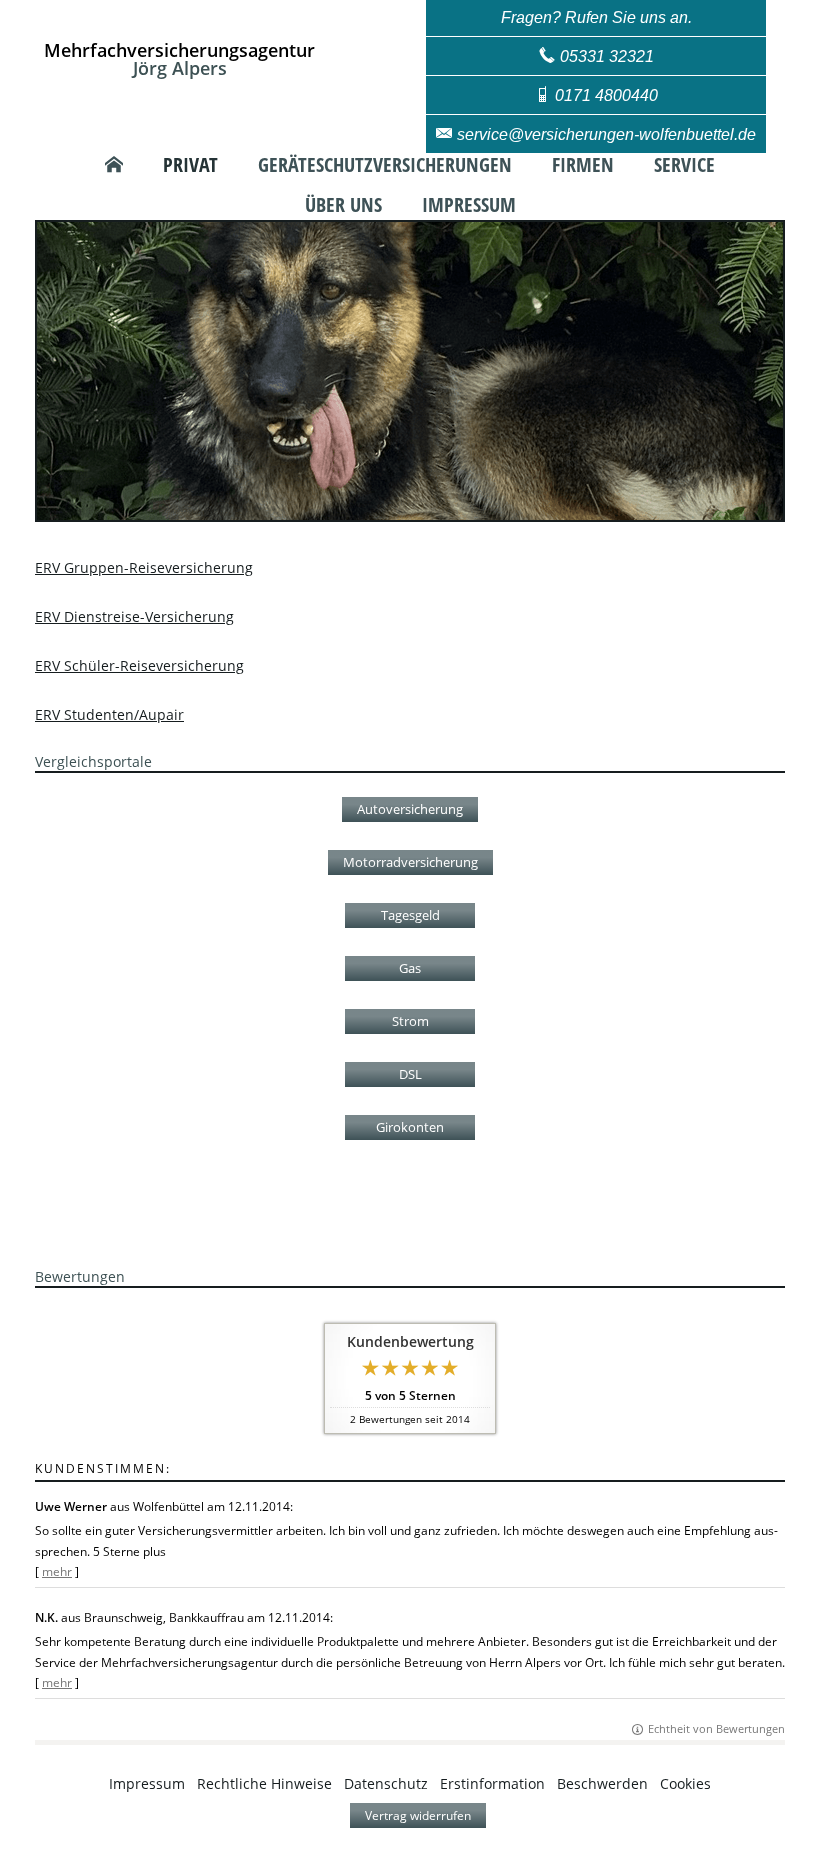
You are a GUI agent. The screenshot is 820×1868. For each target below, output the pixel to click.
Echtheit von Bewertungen (716, 1728)
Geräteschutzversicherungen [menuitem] (385, 165)
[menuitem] (114, 165)
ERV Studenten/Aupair (109, 714)
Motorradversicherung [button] (410, 862)
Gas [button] (410, 968)
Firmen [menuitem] (583, 165)
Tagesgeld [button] (410, 915)
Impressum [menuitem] (469, 205)
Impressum (147, 1783)
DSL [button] (410, 1074)
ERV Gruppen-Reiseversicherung (144, 567)
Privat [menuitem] (190, 165)
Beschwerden (602, 1783)
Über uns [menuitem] (343, 205)
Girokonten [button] (410, 1127)
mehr (57, 1571)
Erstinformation (492, 1783)
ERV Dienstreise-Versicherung (134, 616)
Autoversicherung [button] (410, 809)
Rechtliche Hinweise (264, 1783)
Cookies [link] (685, 1783)
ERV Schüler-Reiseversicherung (139, 665)
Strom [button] (410, 1021)
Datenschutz (386, 1783)
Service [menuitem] (684, 165)
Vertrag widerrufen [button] (418, 1815)
